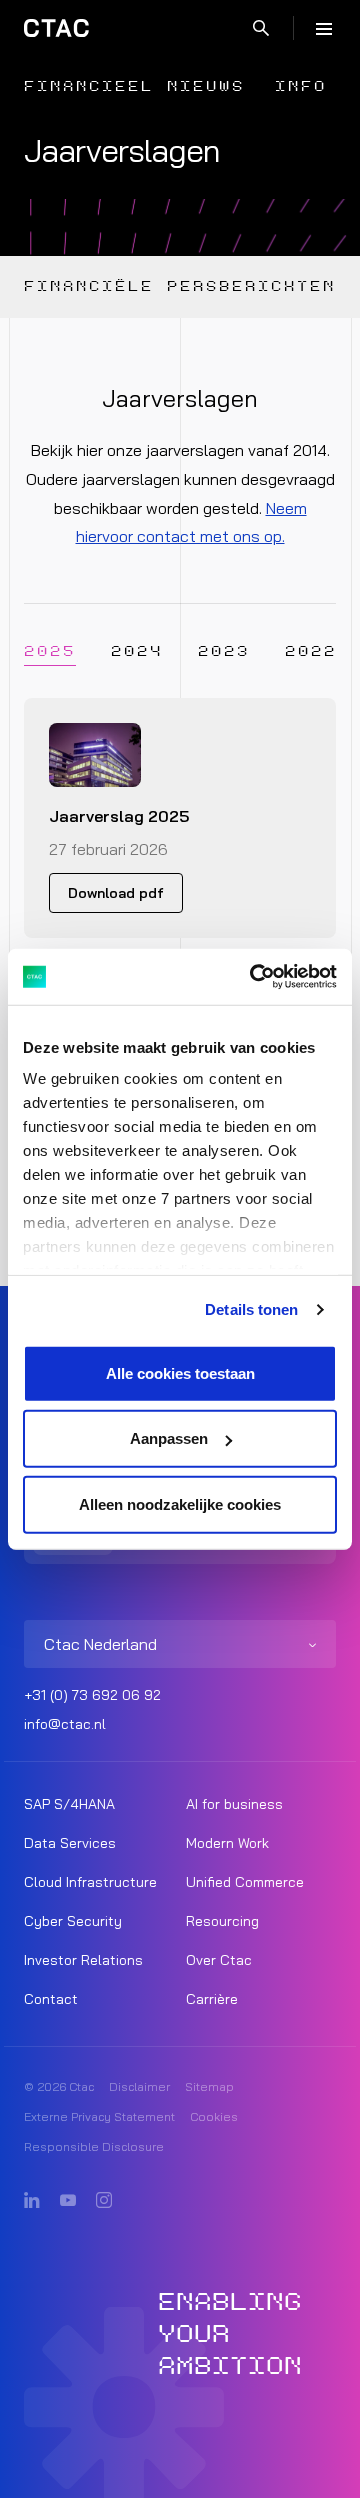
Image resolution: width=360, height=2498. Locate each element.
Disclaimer (139, 2086)
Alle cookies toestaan (180, 1372)
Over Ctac (219, 1960)
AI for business (234, 1804)
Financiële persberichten (180, 286)
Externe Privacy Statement (99, 2116)
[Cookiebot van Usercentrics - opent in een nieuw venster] (254, 977)
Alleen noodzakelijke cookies (180, 1503)
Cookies (214, 2116)
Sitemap (209, 2086)
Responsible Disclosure (94, 2146)
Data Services (70, 1843)
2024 (137, 651)
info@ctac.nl (65, 1724)
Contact (51, 1999)
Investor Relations (83, 1960)
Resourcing (222, 1921)
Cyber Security (73, 1921)
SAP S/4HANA (69, 1804)
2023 (224, 651)
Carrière (212, 1999)
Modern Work (227, 1843)
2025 (50, 651)
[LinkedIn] (32, 2201)
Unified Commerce (245, 1882)
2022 (311, 651)
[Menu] (324, 28)
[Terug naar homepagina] (56, 28)
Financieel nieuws (134, 86)
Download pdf (116, 893)
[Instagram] (104, 2201)
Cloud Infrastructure (90, 1882)
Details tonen (251, 1309)
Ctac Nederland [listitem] (100, 1644)
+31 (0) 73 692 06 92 (92, 1695)
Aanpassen (169, 1438)
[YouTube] (68, 2201)
